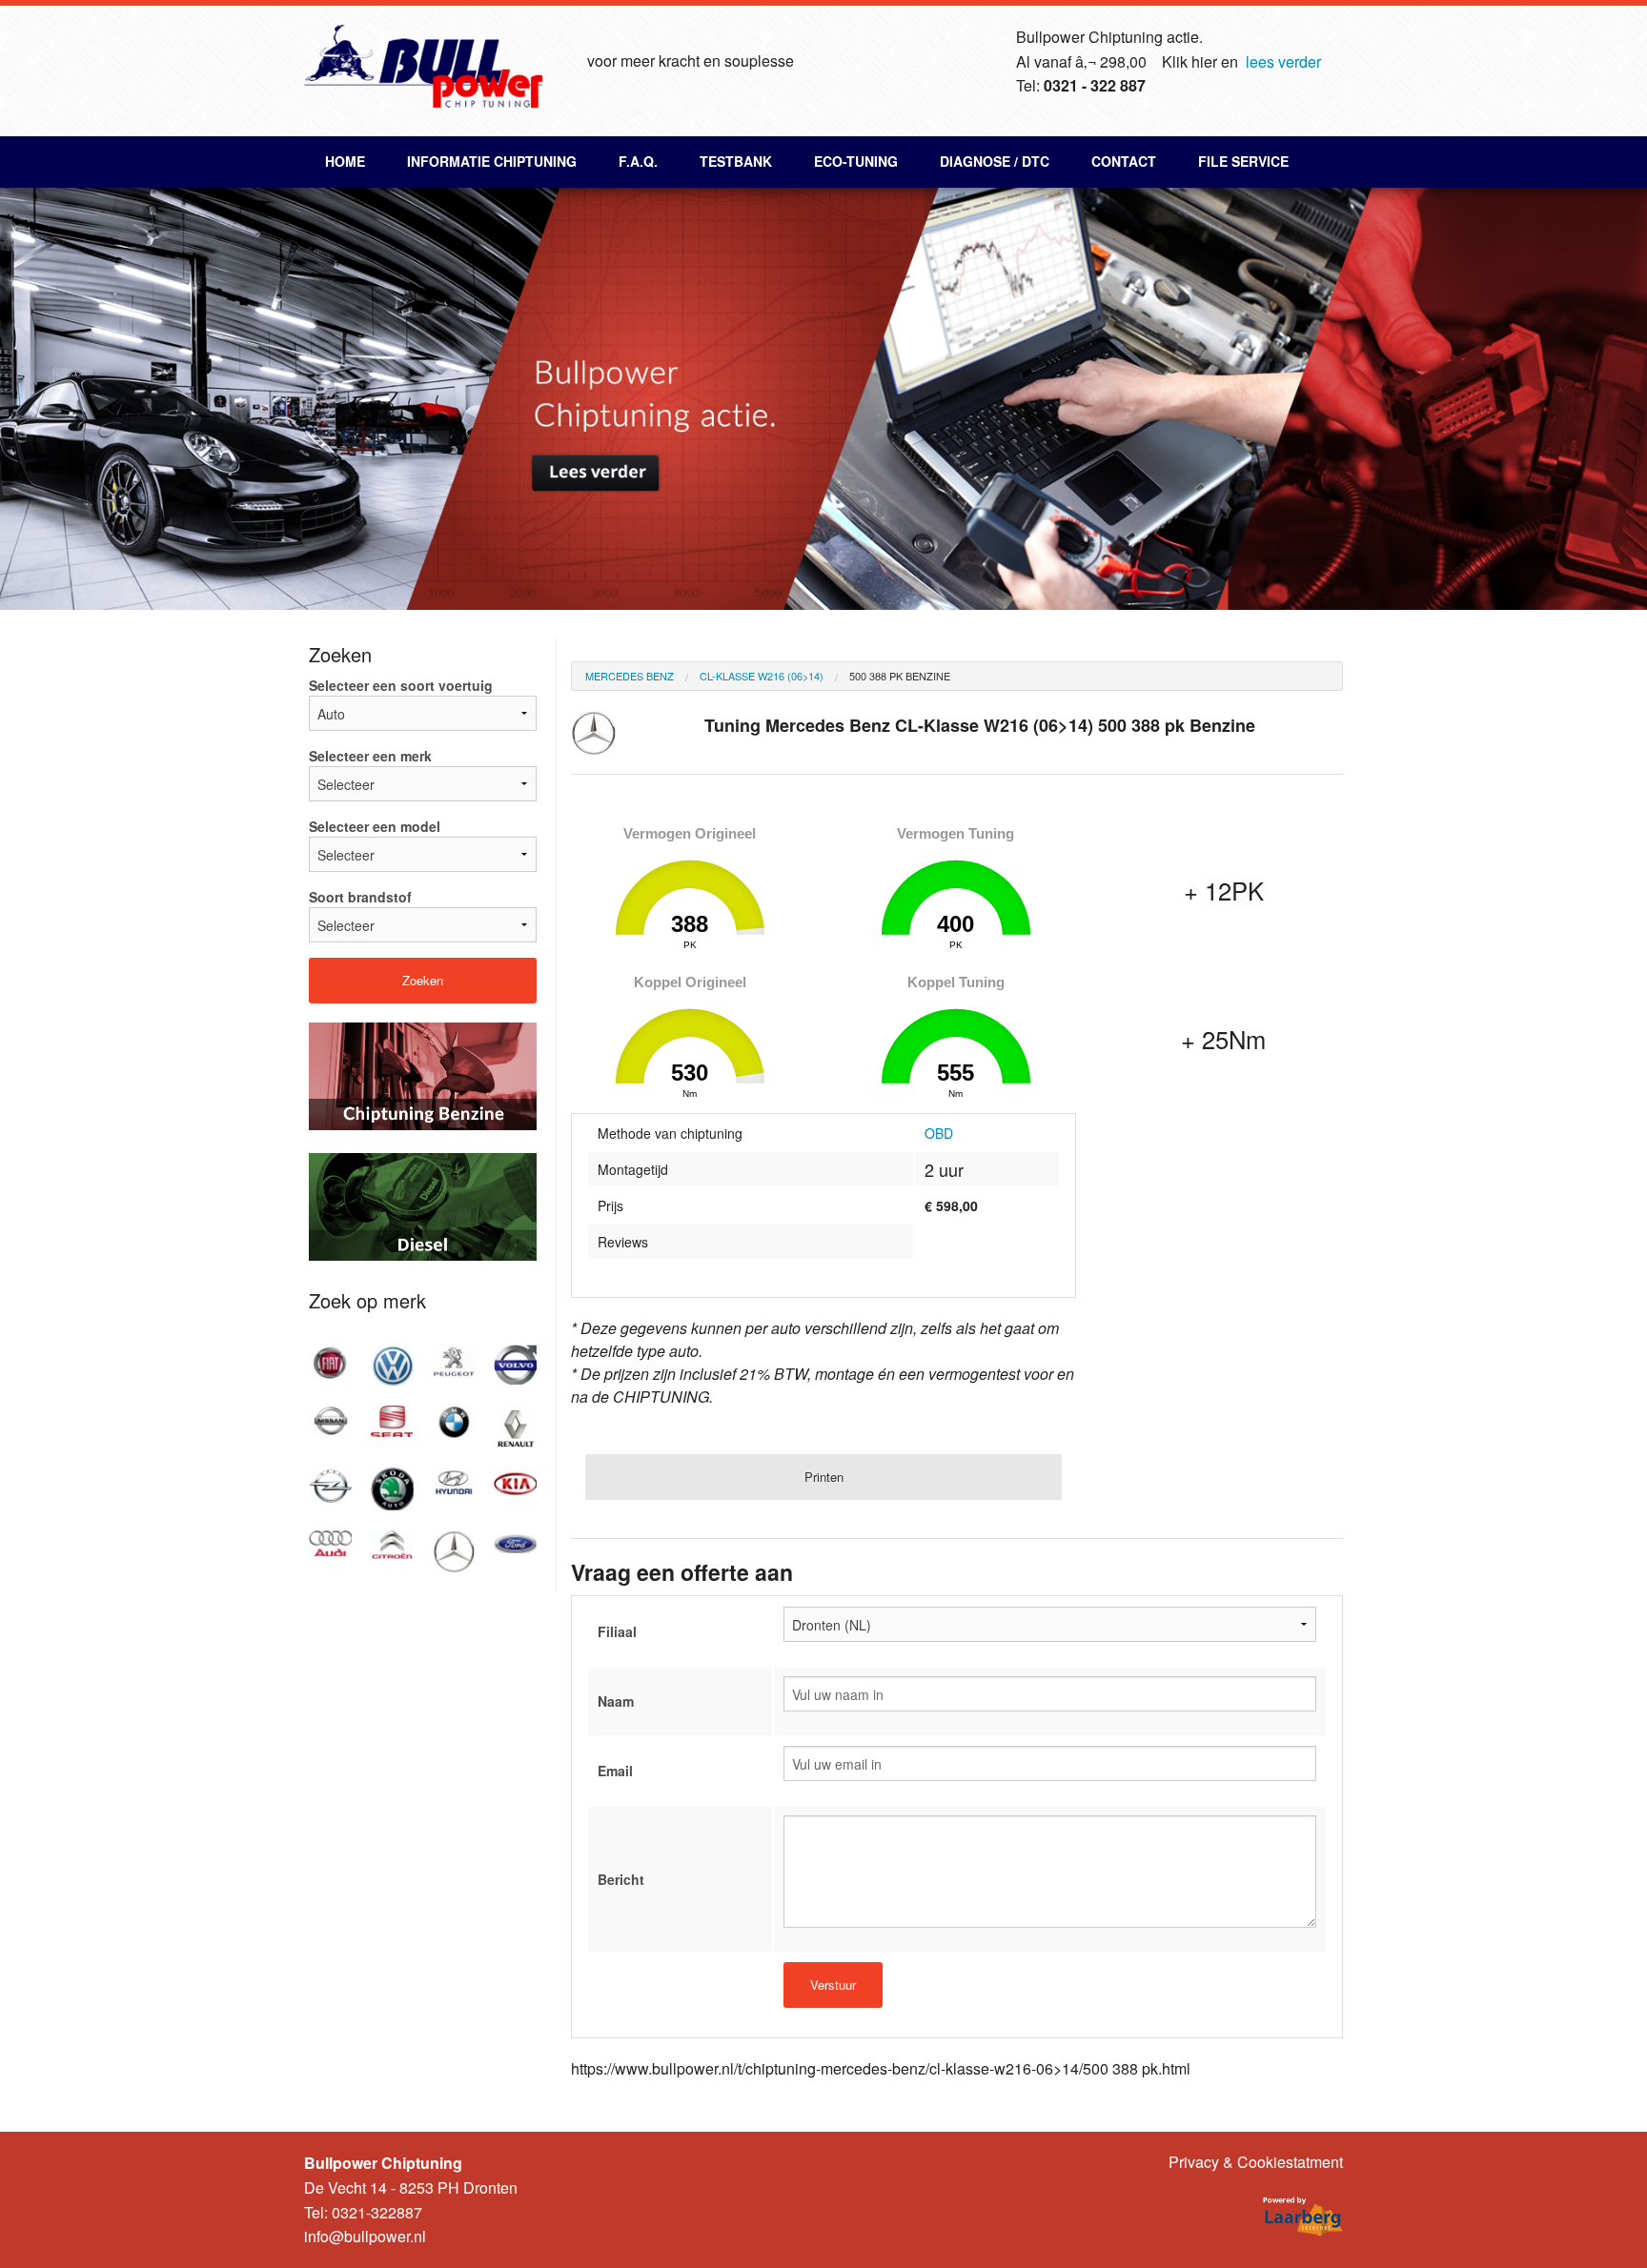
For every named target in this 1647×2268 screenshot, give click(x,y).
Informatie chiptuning (492, 161)
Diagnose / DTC (995, 161)
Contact (1124, 161)
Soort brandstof (360, 897)
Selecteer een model (375, 826)
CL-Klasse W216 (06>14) (762, 676)
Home (345, 161)
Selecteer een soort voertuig (401, 685)
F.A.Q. (638, 161)
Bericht (621, 1879)
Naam (616, 1701)
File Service (1243, 161)
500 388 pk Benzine (900, 676)
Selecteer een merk (370, 756)
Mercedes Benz (630, 676)
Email (615, 1771)
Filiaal (617, 1631)
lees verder (1283, 61)
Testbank (736, 161)
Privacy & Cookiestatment (1256, 2162)
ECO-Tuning (856, 161)
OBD (939, 1133)
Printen (824, 1477)
